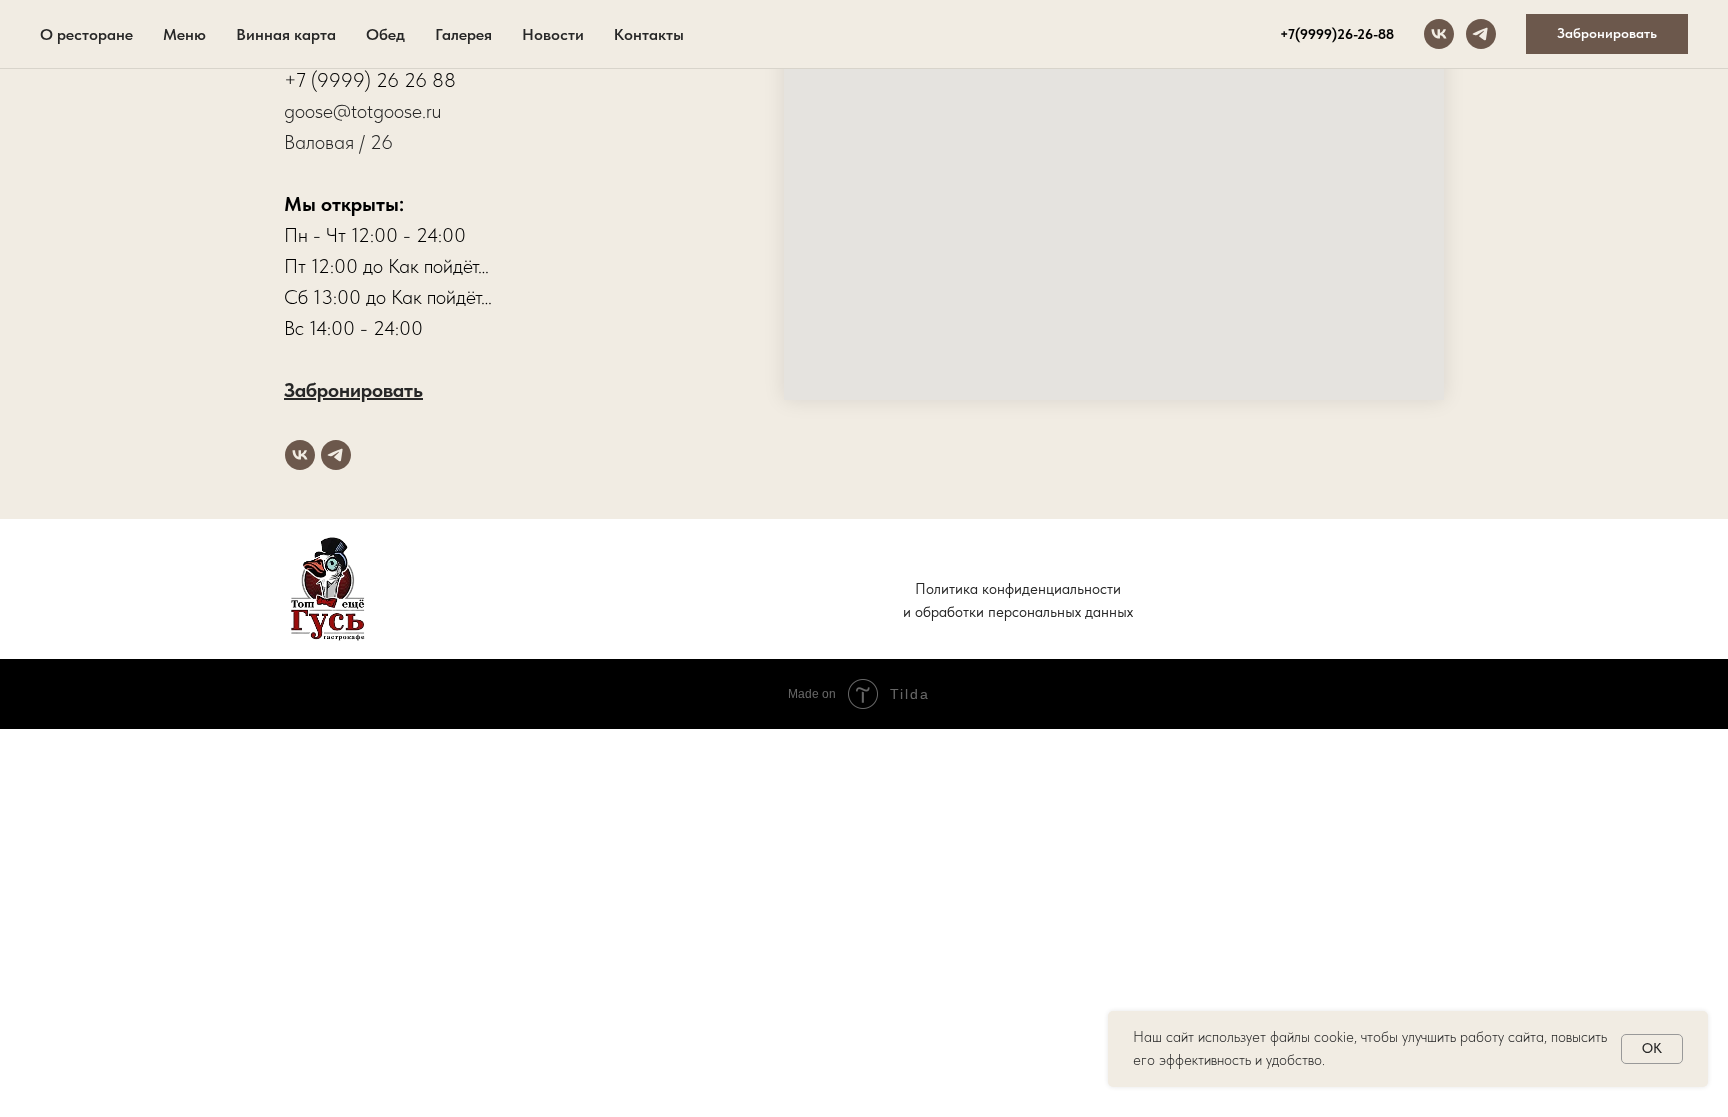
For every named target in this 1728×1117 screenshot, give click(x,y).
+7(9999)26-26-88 (1337, 34)
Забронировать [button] (353, 390)
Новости (553, 34)
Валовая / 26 (338, 142)
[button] (1607, 34)
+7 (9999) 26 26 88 (370, 80)
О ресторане (86, 34)
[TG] (1481, 34)
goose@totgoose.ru (362, 111)
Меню (184, 34)
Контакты (649, 34)
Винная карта (286, 34)
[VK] (1439, 34)
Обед (385, 34)
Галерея (463, 34)
